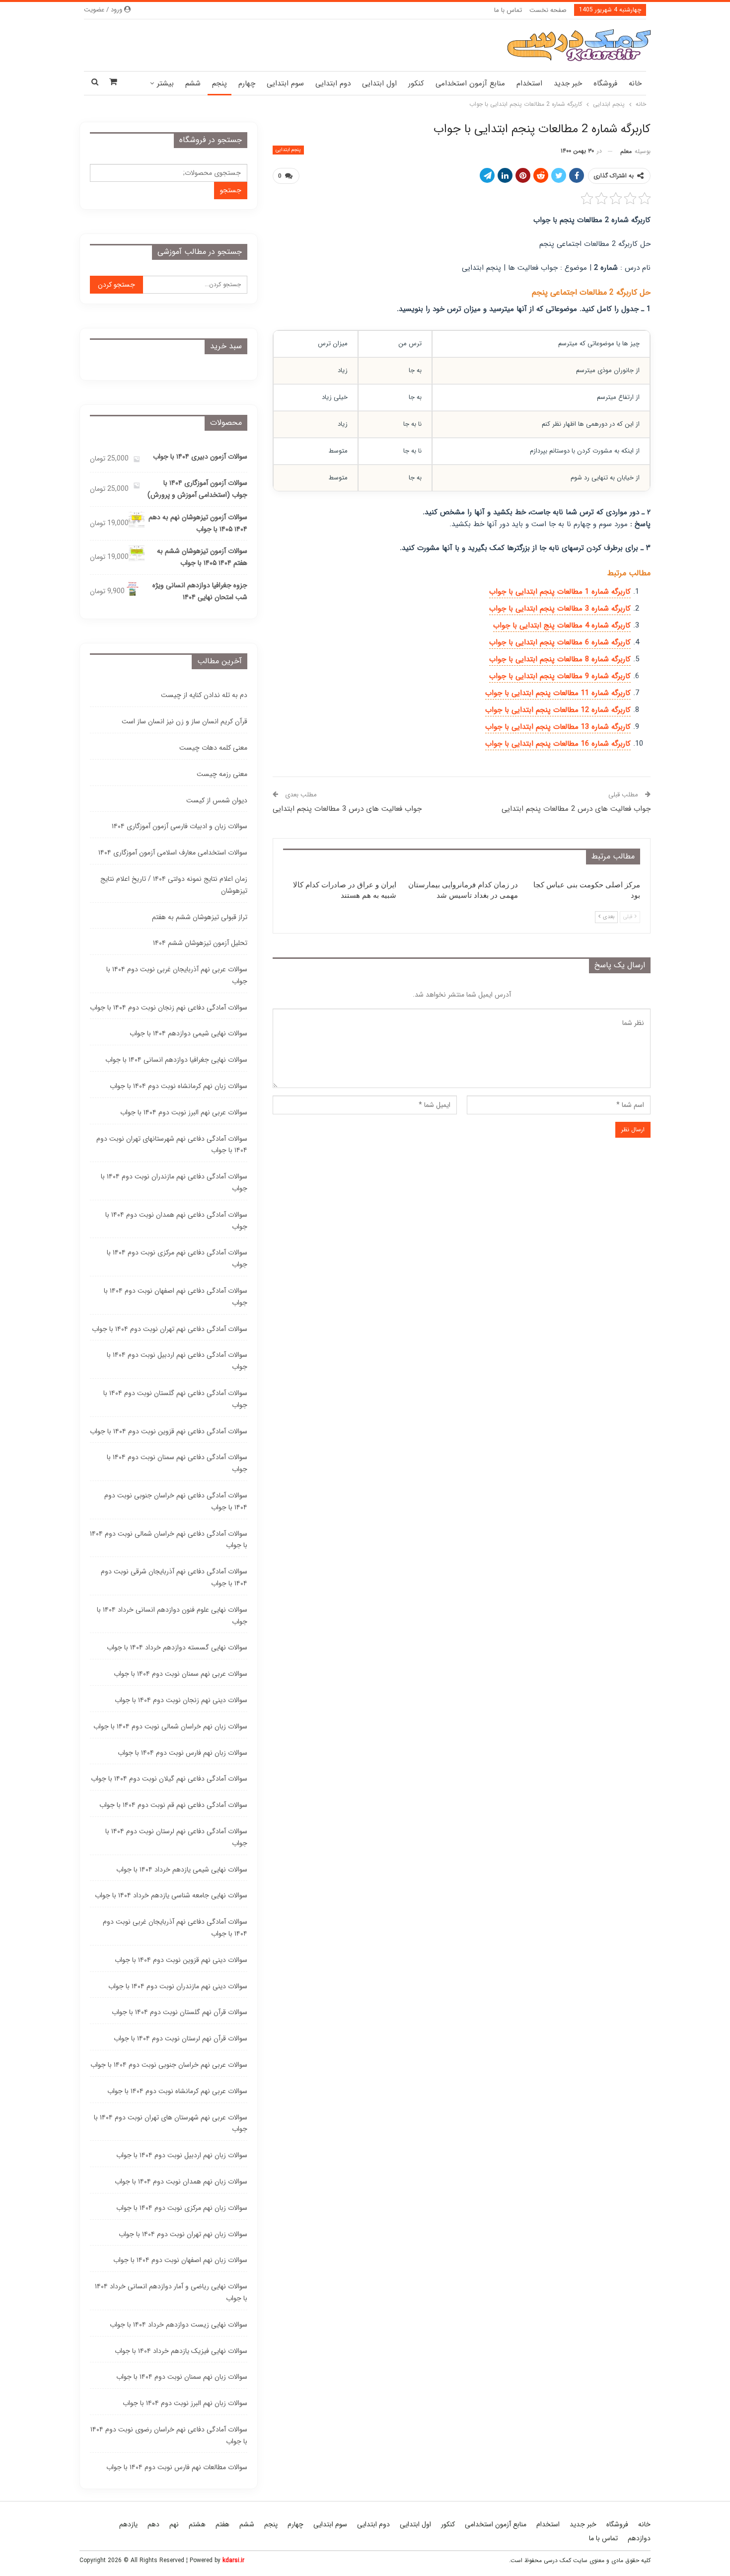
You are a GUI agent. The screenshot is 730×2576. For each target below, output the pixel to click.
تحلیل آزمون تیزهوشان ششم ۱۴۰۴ (200, 943)
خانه (635, 83)
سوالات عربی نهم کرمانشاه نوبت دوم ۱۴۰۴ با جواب (177, 2091)
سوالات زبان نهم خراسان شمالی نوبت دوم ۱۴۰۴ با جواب (170, 1726)
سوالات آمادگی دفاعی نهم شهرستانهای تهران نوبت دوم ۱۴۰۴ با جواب (172, 1145)
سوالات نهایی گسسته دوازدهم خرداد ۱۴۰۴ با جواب (177, 1647)
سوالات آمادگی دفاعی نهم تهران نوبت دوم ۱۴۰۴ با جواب (170, 1329)
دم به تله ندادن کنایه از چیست (204, 695)
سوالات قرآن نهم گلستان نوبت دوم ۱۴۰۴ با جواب (180, 2012)
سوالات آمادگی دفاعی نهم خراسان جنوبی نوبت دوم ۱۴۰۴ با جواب (176, 1501)
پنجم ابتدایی (288, 150)
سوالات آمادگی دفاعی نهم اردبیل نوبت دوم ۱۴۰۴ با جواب (177, 1361)
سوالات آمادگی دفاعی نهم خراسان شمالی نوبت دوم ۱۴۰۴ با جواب (169, 1540)
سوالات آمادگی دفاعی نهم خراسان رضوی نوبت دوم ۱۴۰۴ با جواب (169, 2435)
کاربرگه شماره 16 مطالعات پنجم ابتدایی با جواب (558, 744)
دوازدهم (639, 2538)
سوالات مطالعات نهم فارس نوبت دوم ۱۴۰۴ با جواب (177, 2467)
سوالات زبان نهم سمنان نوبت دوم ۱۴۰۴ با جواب (182, 2377)
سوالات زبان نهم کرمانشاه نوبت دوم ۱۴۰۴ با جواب (179, 1086)
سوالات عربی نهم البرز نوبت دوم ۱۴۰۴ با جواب (184, 1112)
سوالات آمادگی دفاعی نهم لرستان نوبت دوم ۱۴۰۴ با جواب (176, 1837)
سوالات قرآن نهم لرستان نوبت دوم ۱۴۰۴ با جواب (181, 2038)
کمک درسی (557, 2560)
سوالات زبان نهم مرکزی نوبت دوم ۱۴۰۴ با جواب (182, 2208)
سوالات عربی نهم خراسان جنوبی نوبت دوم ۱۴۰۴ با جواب (169, 2065)
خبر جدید (568, 83)
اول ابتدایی (379, 83)
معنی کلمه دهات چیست (213, 748)
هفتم (222, 2524)
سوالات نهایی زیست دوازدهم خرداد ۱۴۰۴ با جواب (179, 2325)
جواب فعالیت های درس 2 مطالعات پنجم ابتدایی (576, 809)
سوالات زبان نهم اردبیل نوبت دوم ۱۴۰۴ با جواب (182, 2155)
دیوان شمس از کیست (217, 800)
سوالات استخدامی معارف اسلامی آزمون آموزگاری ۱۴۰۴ (173, 853)
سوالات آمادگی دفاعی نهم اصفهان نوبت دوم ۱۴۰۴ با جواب (176, 1297)
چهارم (247, 83)
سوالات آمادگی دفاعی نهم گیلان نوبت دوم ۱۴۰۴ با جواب (169, 1779)
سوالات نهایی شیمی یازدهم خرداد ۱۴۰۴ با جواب (182, 1870)
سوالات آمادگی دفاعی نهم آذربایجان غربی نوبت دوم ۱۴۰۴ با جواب (175, 1928)
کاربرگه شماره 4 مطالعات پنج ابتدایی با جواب (562, 625)
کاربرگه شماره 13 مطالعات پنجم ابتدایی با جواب (558, 727)
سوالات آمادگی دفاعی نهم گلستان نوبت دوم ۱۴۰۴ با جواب (175, 1399)
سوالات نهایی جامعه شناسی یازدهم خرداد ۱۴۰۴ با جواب (171, 1895)
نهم (174, 2524)
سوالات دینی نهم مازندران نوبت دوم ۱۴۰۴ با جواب (178, 1986)
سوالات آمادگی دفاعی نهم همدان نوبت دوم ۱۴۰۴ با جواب (176, 1221)
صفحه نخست (548, 10)
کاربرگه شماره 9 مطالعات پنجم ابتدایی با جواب (560, 676)
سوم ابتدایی (285, 83)
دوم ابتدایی (333, 83)
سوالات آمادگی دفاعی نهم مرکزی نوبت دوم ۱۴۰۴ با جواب (177, 1258)
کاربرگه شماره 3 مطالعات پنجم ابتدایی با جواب (560, 609)
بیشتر (165, 83)
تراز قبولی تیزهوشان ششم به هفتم (200, 917)
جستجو (231, 190)
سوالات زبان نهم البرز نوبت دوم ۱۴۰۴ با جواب (185, 2403)
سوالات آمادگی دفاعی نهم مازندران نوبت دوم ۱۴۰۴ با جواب (174, 1182)
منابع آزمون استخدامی (470, 83)
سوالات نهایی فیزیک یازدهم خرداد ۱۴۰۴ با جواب (181, 2351)
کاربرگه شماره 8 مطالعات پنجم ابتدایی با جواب (560, 659)
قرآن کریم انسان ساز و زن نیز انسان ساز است (184, 721)
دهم (153, 2524)
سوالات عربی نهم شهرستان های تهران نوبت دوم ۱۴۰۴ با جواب (171, 2123)
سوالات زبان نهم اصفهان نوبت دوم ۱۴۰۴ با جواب (180, 2260)
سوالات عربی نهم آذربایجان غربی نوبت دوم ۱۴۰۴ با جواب (177, 975)
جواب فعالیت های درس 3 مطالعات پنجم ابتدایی (347, 809)
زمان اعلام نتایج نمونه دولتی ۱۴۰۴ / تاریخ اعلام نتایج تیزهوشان (174, 885)
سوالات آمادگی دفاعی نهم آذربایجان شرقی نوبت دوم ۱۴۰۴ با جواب (174, 1577)
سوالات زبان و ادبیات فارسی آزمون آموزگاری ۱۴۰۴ (180, 826)
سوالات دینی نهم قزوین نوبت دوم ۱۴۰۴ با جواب (181, 1960)
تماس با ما (508, 10)
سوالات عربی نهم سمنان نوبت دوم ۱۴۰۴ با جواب (181, 1674)
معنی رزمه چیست (222, 774)
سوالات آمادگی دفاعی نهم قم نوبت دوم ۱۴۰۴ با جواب (173, 1805)
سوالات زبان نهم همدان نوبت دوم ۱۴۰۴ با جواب (181, 2182)
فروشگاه (605, 83)
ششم (193, 83)
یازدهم (128, 2524)
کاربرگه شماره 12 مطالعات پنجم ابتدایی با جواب (558, 710)
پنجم (219, 83)
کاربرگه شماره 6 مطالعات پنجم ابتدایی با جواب (560, 642)
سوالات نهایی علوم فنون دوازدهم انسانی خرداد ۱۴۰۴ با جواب (172, 1616)
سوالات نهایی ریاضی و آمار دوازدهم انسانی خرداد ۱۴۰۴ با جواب (171, 2292)
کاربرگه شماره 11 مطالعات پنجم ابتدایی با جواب (558, 693)
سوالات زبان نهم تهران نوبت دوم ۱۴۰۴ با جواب (183, 2234)
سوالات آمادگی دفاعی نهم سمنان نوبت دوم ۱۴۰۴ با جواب (177, 1463)
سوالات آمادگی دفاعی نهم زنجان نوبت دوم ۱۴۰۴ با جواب (169, 1008)
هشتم (197, 2524)
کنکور (416, 83)
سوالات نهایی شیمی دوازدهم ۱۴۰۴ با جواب (188, 1033)
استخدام (529, 83)
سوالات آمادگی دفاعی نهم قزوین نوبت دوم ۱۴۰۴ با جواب (169, 1431)
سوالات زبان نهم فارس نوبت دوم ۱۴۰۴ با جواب (182, 1753)
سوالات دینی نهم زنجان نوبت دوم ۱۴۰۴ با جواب (181, 1700)
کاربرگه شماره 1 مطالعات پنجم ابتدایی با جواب (560, 592)
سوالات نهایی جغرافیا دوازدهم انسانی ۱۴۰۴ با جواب (176, 1060)
